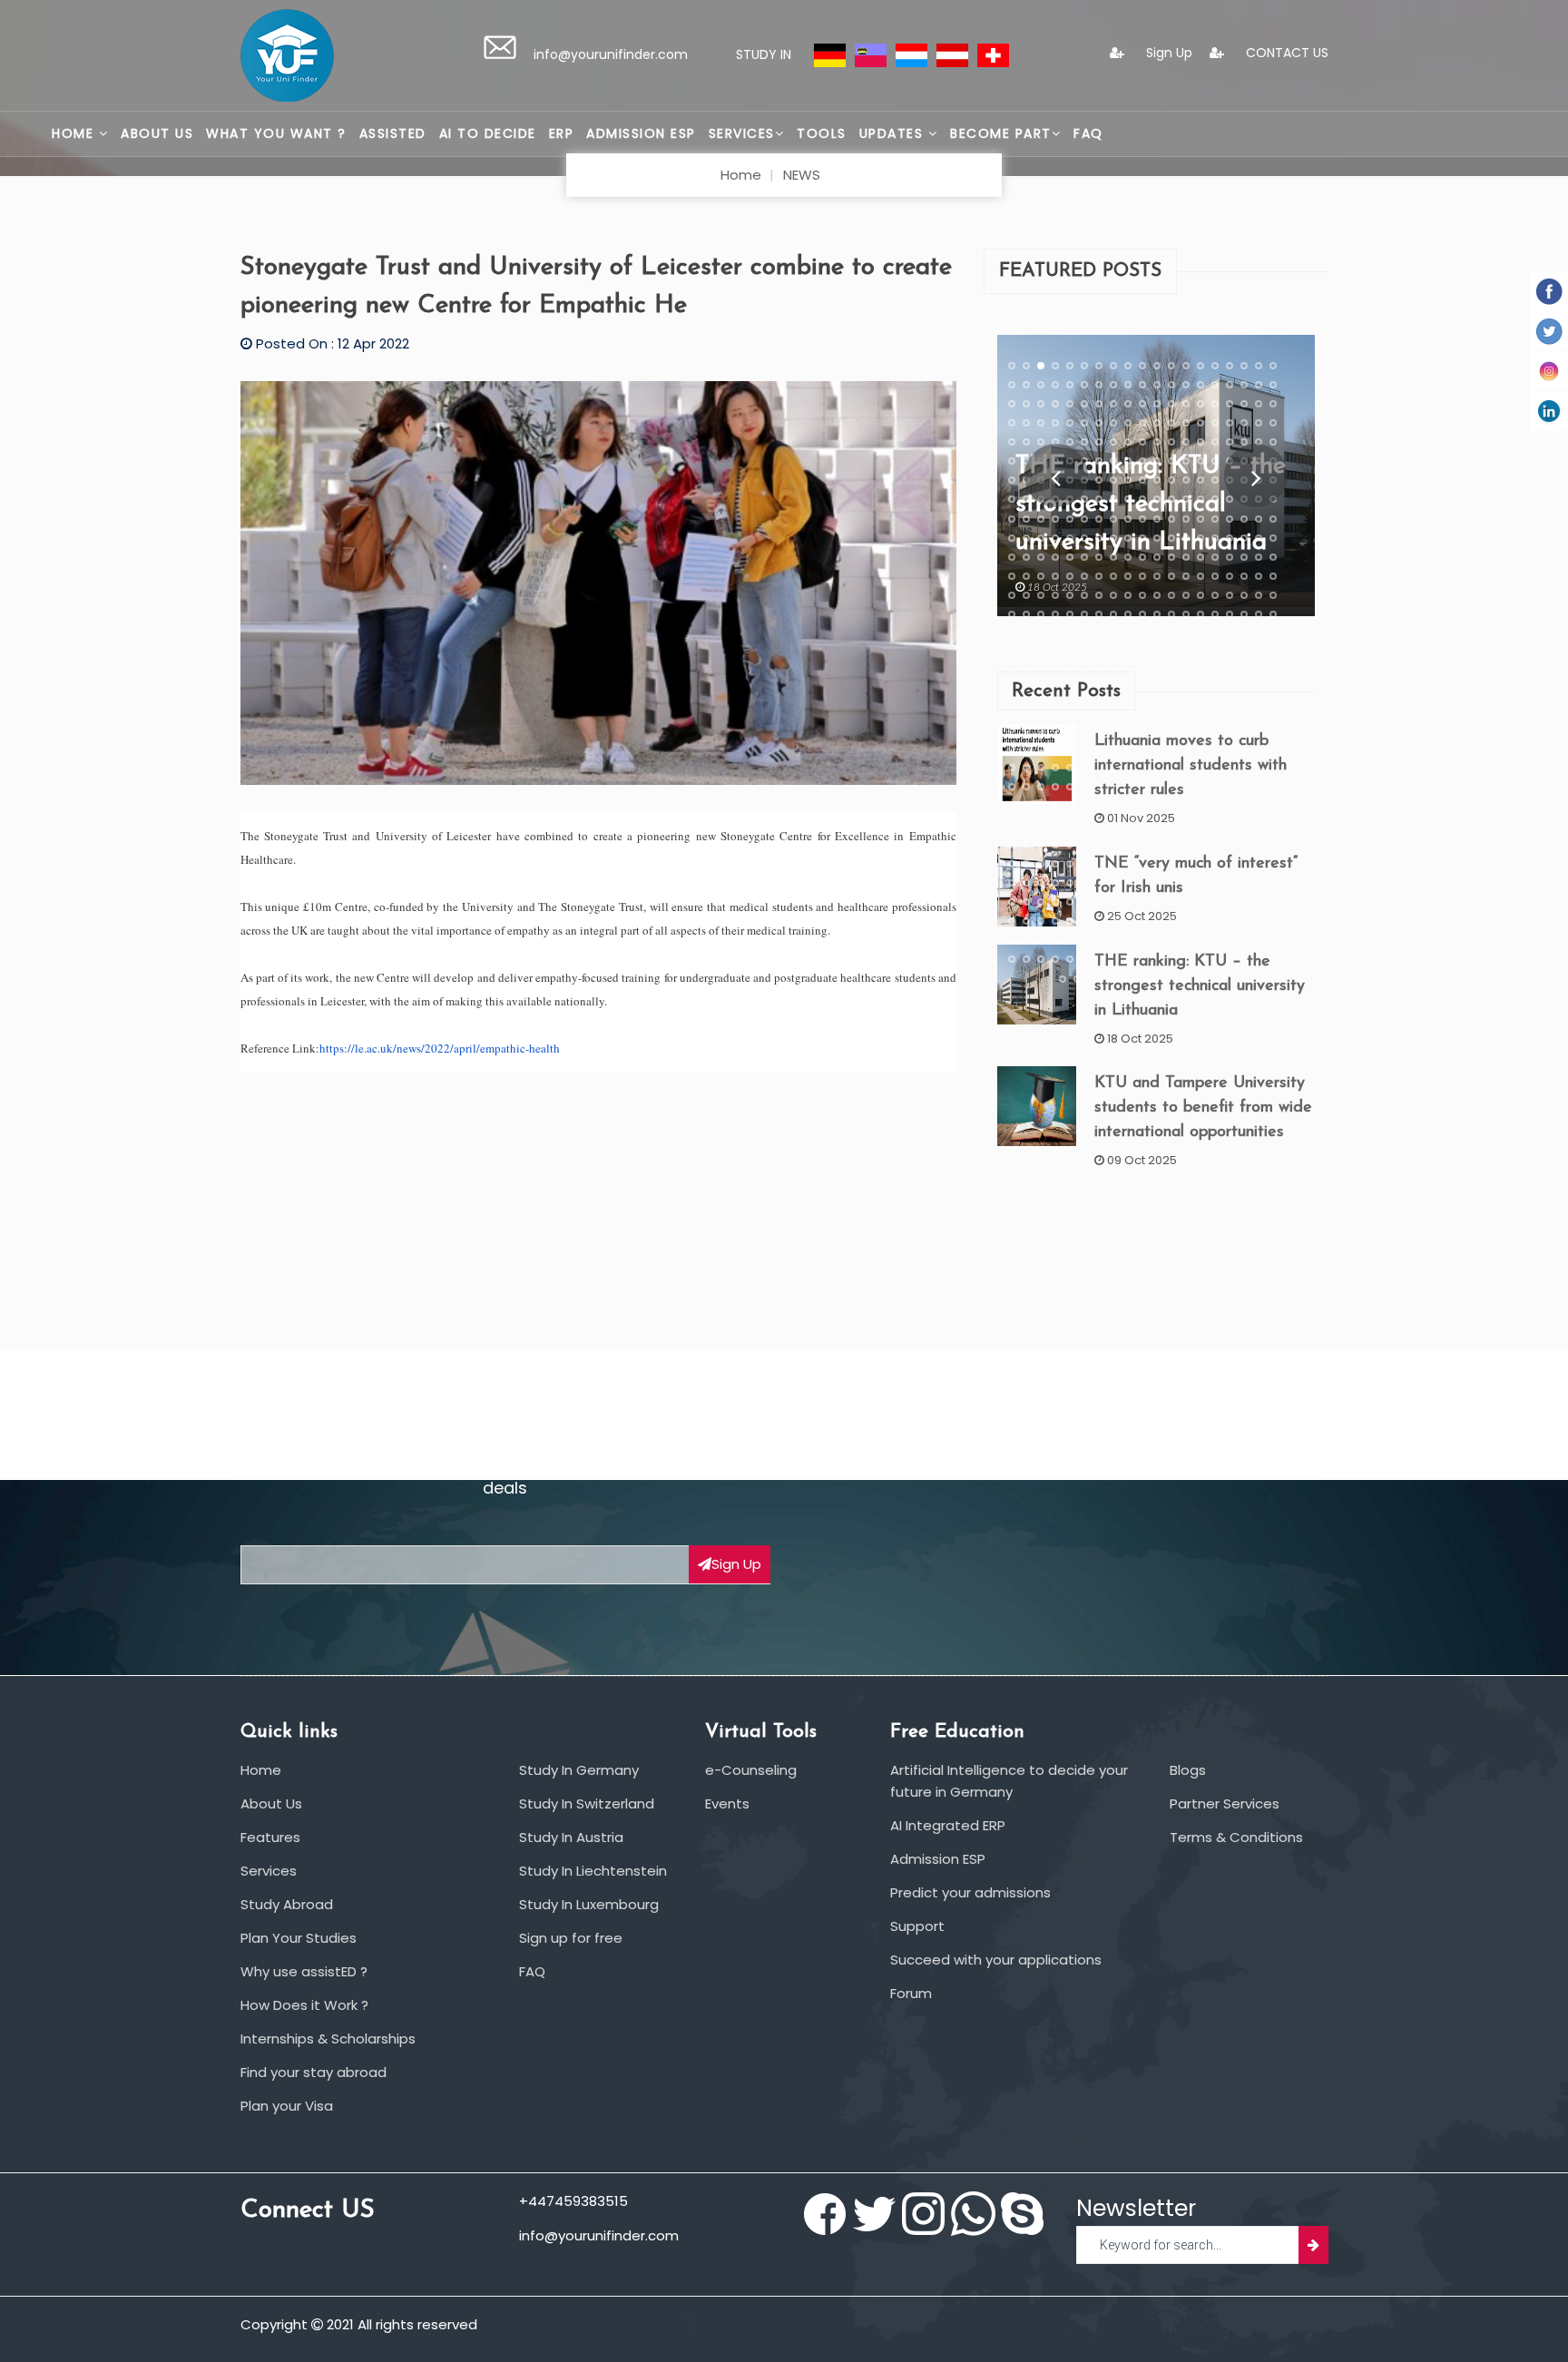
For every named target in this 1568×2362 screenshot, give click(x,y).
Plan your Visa (287, 2106)
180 (1128, 537)
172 (1012, 537)
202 (1171, 556)
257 (1142, 614)
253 (1084, 614)
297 (1171, 652)
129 (1215, 480)
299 (1200, 652)
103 (1113, 461)
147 (1200, 499)
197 (1099, 556)
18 (1259, 365)
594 (1070, 959)
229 (1012, 595)
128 (1200, 480)
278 (1171, 633)
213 (1055, 575)
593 (1055, 959)
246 (1259, 595)
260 (1186, 614)
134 (1012, 499)
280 (1200, 633)
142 (1128, 499)
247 (1273, 595)
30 (1157, 384)
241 (1186, 595)
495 (1012, 863)
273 (1099, 633)
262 (1215, 614)
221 (1171, 575)
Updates (894, 133)
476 (1012, 844)
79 (1041, 442)
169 (1244, 518)
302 (1244, 652)
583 (1186, 940)
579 (1128, 940)
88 (1171, 442)
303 (1259, 652)
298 (1186, 652)
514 (1012, 882)
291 (1084, 652)
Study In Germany (579, 1770)
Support (917, 1926)
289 (1055, 652)
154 (1026, 518)
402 (1041, 768)
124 (1142, 480)
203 (1186, 556)
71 (1200, 422)
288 (1041, 652)
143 (1142, 499)
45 (1099, 403)
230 (1026, 595)
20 (1012, 384)
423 (1070, 787)
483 (1113, 844)
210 (1012, 575)
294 (1128, 652)
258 (1157, 614)
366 (1070, 729)
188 (1244, 537)
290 (1070, 652)
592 (1041, 959)
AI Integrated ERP (948, 1825)
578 (1113, 940)
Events (727, 1803)
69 (1171, 422)
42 (1055, 403)
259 (1171, 614)
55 (1244, 403)
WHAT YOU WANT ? (276, 133)
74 (1244, 422)
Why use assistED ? (304, 1971)
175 (1055, 537)
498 (1055, 863)
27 (1113, 384)
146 (1186, 499)
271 (1070, 633)
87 (1157, 442)
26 (1099, 384)
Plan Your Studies (299, 1938)
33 (1200, 384)
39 (1012, 403)
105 (1142, 461)
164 (1171, 518)
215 (1084, 575)
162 (1142, 518)
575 (1070, 940)
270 (1055, 633)
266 (1273, 614)
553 (1026, 921)
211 (1026, 575)
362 (1012, 729)
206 (1230, 556)
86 (1142, 442)
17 (1244, 365)
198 (1113, 556)
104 (1128, 461)
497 (1041, 863)
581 (1157, 940)
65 (1113, 422)
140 (1099, 499)
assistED (393, 133)
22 (1041, 384)
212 (1041, 575)
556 (1070, 921)
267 (1012, 633)
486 (1157, 844)
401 (1026, 768)
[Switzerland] (993, 54)
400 (1012, 768)
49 (1157, 403)
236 (1113, 595)
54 (1230, 403)
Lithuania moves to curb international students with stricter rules (1191, 766)
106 (1157, 461)
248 (1012, 614)
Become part (1001, 133)
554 (1041, 921)
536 (1055, 902)
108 (1186, 461)
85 (1128, 442)
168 (1230, 518)
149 (1230, 499)
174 (1041, 537)
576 (1084, 940)
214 (1070, 575)
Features (270, 1837)
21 (1026, 384)
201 (1157, 556)
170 (1259, 518)
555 (1055, 921)
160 (1113, 518)
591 (1026, 959)
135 (1026, 499)
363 (1026, 729)
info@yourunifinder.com (611, 54)
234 (1084, 595)
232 (1055, 595)
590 (1012, 959)
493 (1259, 844)
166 (1200, 518)
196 (1084, 556)
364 (1041, 729)
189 (1259, 537)
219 (1142, 575)
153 (1012, 518)
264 (1244, 614)
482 (1099, 844)
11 (1157, 365)
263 (1230, 614)
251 (1055, 614)
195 (1070, 556)
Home (75, 133)
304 (1273, 652)
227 (1259, 575)
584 (1200, 940)
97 (1026, 461)
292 (1099, 652)
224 (1215, 575)
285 (1273, 633)
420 (1026, 787)
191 (1012, 556)
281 (1215, 633)
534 (1026, 902)
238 (1142, 595)
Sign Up (1167, 53)
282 (1230, 633)
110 (1215, 461)
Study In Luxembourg (589, 1904)
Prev (1056, 475)
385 (1070, 749)
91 (1215, 442)
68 (1157, 422)
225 (1230, 575)
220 (1157, 575)
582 (1171, 940)
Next (1255, 475)
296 (1157, 652)
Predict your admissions (970, 1892)
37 (1259, 384)
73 (1230, 422)
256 (1128, 614)
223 (1200, 575)
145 (1171, 499)
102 (1099, 461)
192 (1026, 556)
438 (1012, 806)
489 (1200, 844)
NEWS (802, 175)
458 (1026, 825)
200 (1142, 556)
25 (1084, 384)
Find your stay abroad (314, 2072)
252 (1070, 614)
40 (1026, 403)
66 (1128, 422)
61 (1055, 422)
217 (1113, 575)
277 (1157, 633)
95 (1273, 442)
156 (1055, 518)
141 (1113, 499)
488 (1186, 844)
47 (1128, 403)
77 (1012, 442)
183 (1171, 537)
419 (1012, 787)
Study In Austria (571, 1837)
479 (1055, 844)
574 (1055, 940)
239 (1157, 595)
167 (1215, 518)
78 (1026, 442)
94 (1259, 442)
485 (1142, 844)
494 (1273, 844)
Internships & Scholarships (328, 2039)
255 (1113, 614)
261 (1200, 614)
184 (1186, 537)
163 (1157, 518)
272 (1084, 633)
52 (1200, 403)
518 (1070, 882)
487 (1171, 844)
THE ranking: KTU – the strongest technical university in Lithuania (1200, 985)
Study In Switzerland (587, 1803)
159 (1099, 518)
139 (1084, 499)
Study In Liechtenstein (593, 1871)
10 (1142, 365)
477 (1026, 844)
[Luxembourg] (911, 54)
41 (1041, 403)
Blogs (1188, 1770)
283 (1244, 633)
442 (1070, 806)
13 (1186, 365)
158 (1084, 518)
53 (1215, 403)
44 (1084, 403)
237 (1128, 595)
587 (1244, 940)
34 (1215, 384)
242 (1200, 595)
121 (1099, 480)
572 (1026, 940)
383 (1041, 749)
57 (1273, 403)
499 (1070, 863)
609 (1063, 978)
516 (1041, 882)
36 (1244, 384)
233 (1070, 595)
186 (1215, 537)
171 (1273, 518)
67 (1142, 422)
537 (1070, 902)
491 (1230, 844)
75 (1259, 422)
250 (1041, 614)
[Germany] (830, 54)
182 (1157, 537)
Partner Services (1225, 1803)
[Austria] (952, 54)
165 (1186, 518)
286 (1012, 652)
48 (1142, 403)
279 (1186, 633)
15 (1215, 365)
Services (742, 133)
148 (1215, 499)
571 (1012, 940)
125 (1157, 480)
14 (1200, 365)
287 (1026, 652)
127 (1186, 480)
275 (1128, 633)
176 (1070, 537)
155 (1041, 518)
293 (1113, 652)
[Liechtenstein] (871, 54)
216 (1099, 575)
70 (1186, 422)
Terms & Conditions (1236, 1837)
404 (1070, 768)
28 (1128, 384)
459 (1041, 825)
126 (1171, 480)
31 (1171, 384)
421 (1041, 787)
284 (1259, 633)
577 (1099, 940)
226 (1244, 575)
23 (1055, 384)
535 (1041, 902)
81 (1070, 442)
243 (1215, 595)
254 (1099, 614)
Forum (911, 1993)
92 (1230, 442)
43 (1070, 403)
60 (1041, 422)
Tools (822, 133)
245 (1244, 595)
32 (1186, 384)
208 (1259, 556)
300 (1215, 652)
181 (1142, 537)
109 (1200, 461)
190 (1273, 537)
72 (1215, 422)
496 (1026, 863)
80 (1055, 442)
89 (1186, 442)
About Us (157, 133)
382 (1026, 749)
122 (1113, 480)
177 (1084, 537)
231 (1041, 595)
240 (1171, 595)
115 (1012, 480)
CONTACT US (1285, 53)
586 (1230, 940)
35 (1230, 384)
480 (1070, 844)
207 (1244, 556)
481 (1084, 844)
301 (1230, 652)
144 (1157, 499)
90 (1200, 442)
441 (1055, 806)
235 (1099, 595)
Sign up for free (571, 1938)
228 (1273, 575)
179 (1113, 537)
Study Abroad (287, 1904)
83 (1099, 442)
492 (1244, 844)
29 (1142, 384)
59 (1026, 422)
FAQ (1088, 133)
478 (1041, 844)
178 (1099, 537)
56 (1259, 403)
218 (1128, 575)
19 (1273, 365)
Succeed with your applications (996, 1960)
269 (1041, 633)
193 (1041, 556)
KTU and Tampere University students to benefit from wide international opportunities (1203, 1108)
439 (1026, 806)
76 (1273, 422)
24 (1070, 384)
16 (1230, 365)
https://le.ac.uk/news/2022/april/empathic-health (440, 1048)
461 (1070, 825)
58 (1012, 422)
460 (1055, 825)
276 (1142, 633)
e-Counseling (751, 1770)
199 (1128, 556)
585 (1215, 940)
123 (1128, 480)
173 (1026, 537)
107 (1171, 461)
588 (1259, 940)
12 (1171, 365)
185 (1200, 537)
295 (1142, 652)
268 (1026, 633)
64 (1099, 422)
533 (1012, 902)
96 (1012, 461)
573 (1041, 940)
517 (1055, 882)
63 (1084, 422)
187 (1230, 537)
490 (1215, 844)
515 (1026, 882)
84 (1113, 442)
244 (1230, 595)
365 (1055, 729)
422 (1055, 787)
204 (1200, 556)
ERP (562, 133)
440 (1041, 806)
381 (1012, 749)
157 (1070, 518)
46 (1113, 403)
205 (1215, 556)
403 (1055, 768)
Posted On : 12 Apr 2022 (331, 343)
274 (1113, 633)
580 (1142, 940)
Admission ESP (641, 133)
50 (1171, 403)
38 (1273, 384)
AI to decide (488, 133)
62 (1070, 422)
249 (1026, 614)
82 (1084, 442)
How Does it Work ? (304, 2005)
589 (1273, 940)
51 (1186, 403)
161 (1128, 518)
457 (1012, 825)
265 (1259, 614)
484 (1128, 844)
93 (1244, 442)
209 (1273, 556)
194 (1055, 556)
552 (1012, 921)
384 (1055, 749)
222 (1186, 575)
